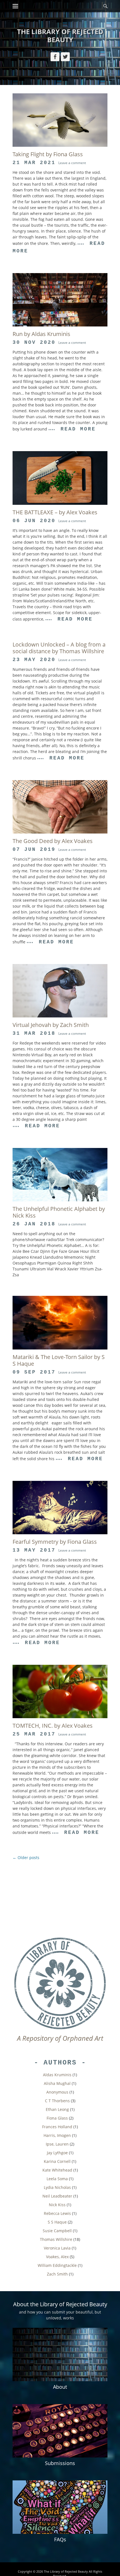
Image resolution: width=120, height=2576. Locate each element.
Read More (78, 429)
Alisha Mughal (57, 2083)
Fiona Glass (57, 2118)
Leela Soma (57, 2179)
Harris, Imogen (57, 2135)
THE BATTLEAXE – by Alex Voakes (55, 512)
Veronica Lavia (57, 2248)
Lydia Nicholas (57, 2187)
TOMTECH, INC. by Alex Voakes (53, 1726)
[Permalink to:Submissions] (60, 2431)
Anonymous (57, 2092)
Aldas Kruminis (57, 2075)
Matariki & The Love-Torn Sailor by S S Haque (59, 1360)
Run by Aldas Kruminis (41, 334)
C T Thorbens (57, 2101)
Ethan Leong (57, 2109)
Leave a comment (72, 163)
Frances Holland (57, 2127)
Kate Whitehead (57, 2170)
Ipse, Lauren (57, 2144)
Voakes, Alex (57, 2257)
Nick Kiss (57, 2205)
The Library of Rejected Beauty (60, 35)
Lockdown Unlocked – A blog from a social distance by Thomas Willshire (59, 648)
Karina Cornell (57, 2161)
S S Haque (57, 2222)
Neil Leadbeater (57, 2196)
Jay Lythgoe (57, 2153)
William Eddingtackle (57, 2265)
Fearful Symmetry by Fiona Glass (55, 1542)
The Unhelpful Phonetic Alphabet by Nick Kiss (59, 1212)
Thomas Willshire (56, 2239)
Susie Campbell (57, 2231)
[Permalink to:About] (60, 2354)
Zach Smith (57, 2274)
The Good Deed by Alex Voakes (53, 841)
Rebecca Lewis (57, 2213)
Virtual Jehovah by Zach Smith (51, 1025)
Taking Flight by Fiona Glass (48, 154)
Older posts (26, 1858)
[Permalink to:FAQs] (60, 2507)
